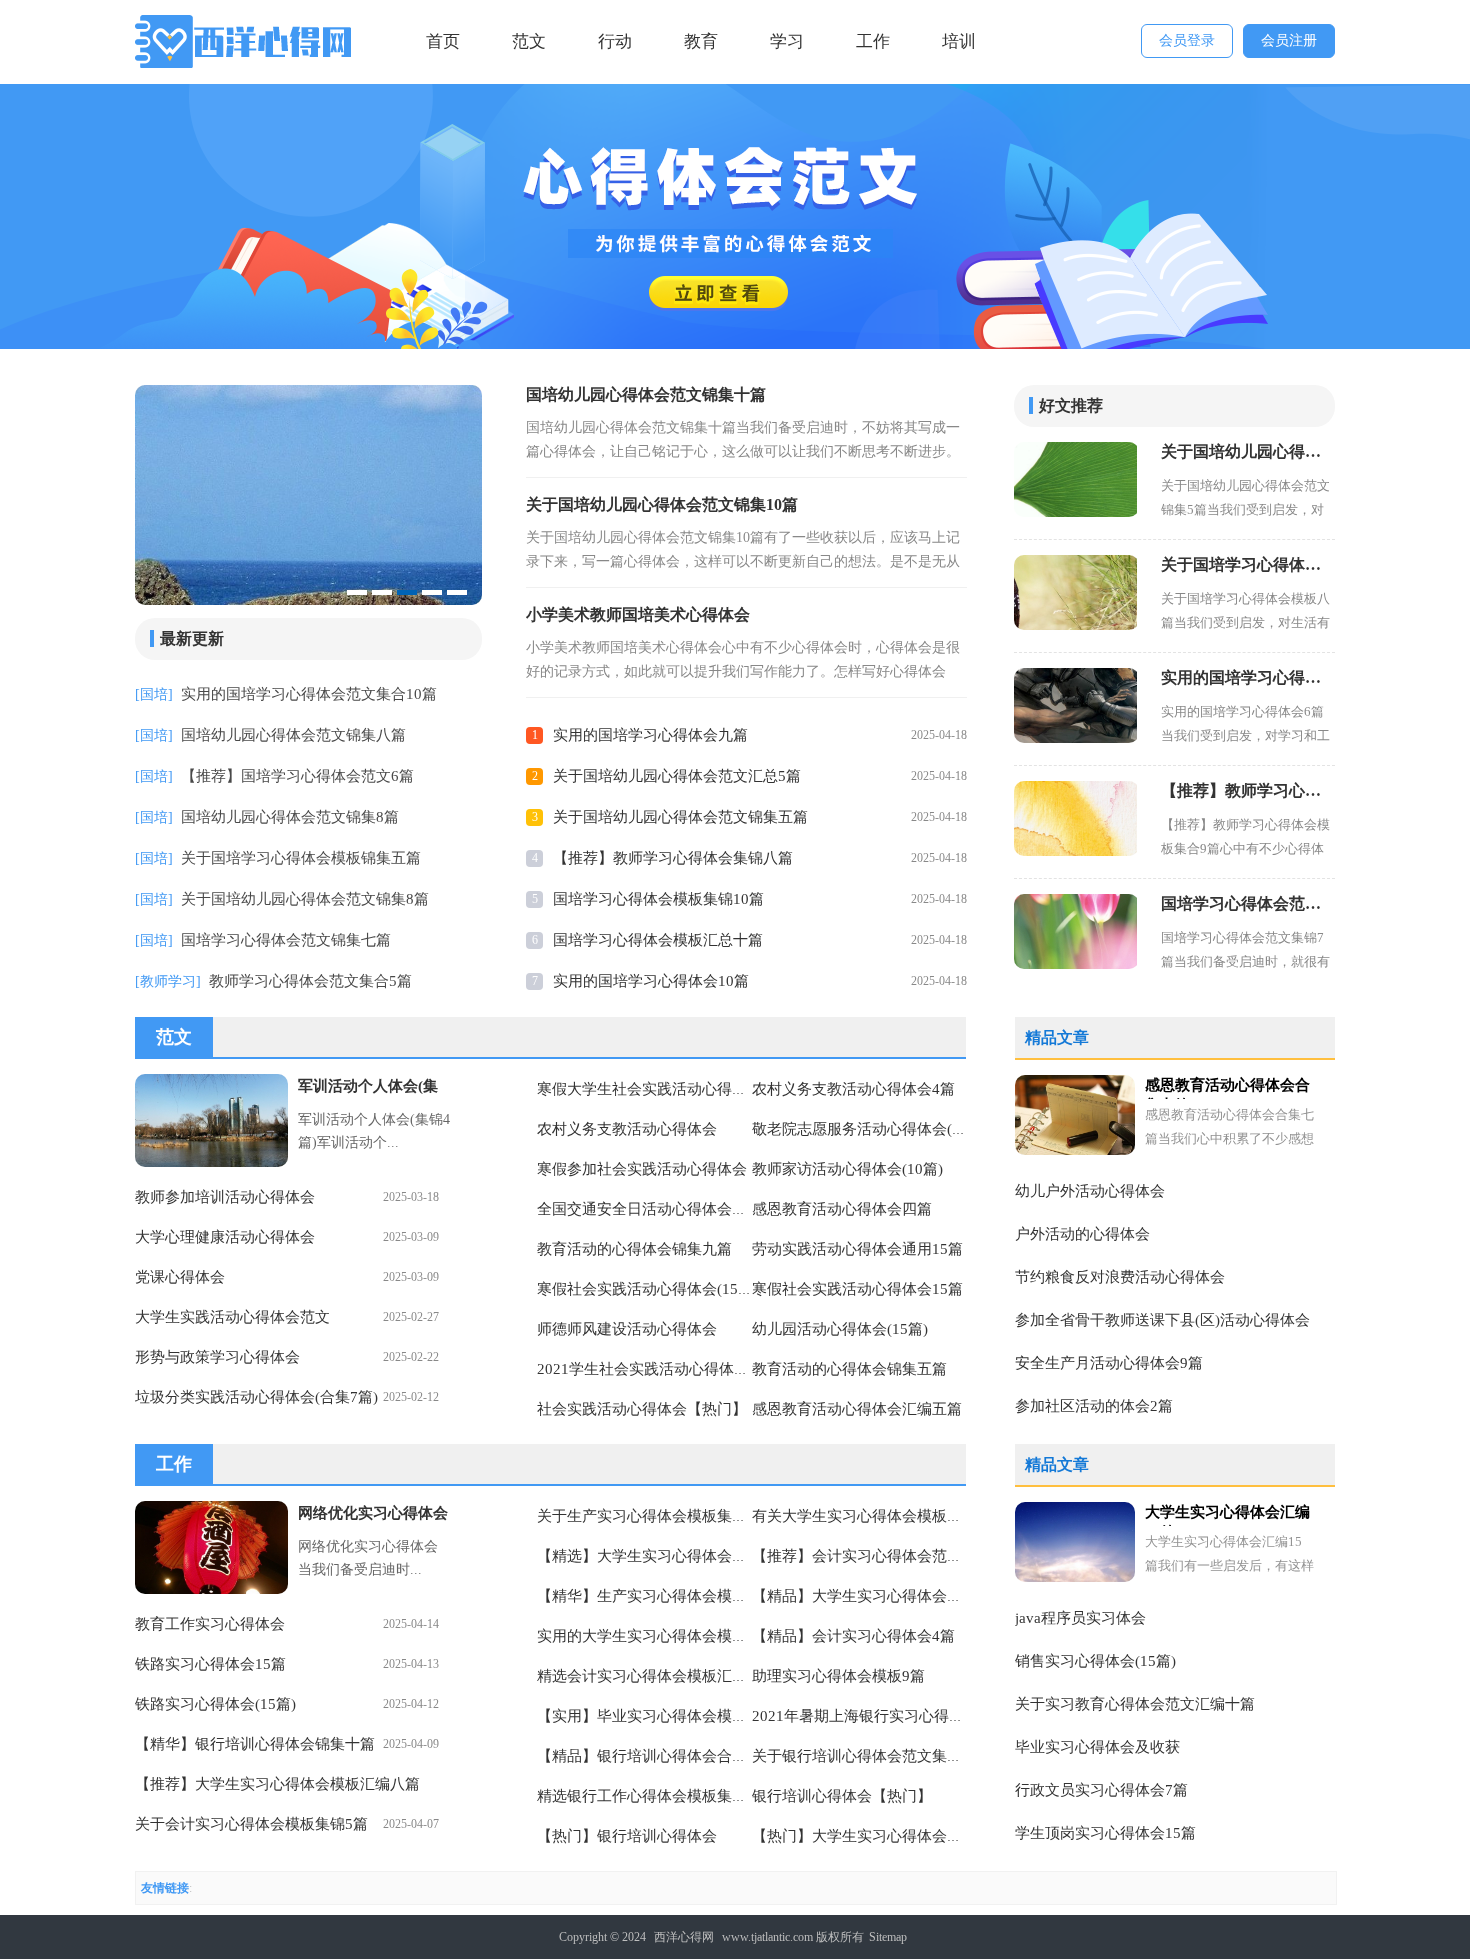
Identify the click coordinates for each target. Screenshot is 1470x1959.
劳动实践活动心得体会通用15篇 (857, 1249)
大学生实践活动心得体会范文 (232, 1317)
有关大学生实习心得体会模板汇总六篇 (879, 1516)
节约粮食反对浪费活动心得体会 (1120, 1277)
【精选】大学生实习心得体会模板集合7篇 (676, 1556)
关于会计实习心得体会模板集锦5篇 (251, 1824)
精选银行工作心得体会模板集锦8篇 (653, 1796)
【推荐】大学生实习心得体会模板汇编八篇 (277, 1784)
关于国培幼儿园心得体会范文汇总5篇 (677, 776)
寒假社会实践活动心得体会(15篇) (647, 1289)
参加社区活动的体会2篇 (1094, 1406)
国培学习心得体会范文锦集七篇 (286, 940)
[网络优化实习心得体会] (211, 1547)
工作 (873, 41)
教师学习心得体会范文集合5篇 (310, 981)
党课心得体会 (180, 1277)
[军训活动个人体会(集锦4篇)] (211, 1120)
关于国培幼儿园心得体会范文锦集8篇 (305, 899)
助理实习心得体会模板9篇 (838, 1676)
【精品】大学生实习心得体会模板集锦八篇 (894, 1596)
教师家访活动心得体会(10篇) (847, 1169)
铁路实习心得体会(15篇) (215, 1704)
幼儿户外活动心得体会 (1090, 1191)
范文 (529, 41)
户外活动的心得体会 (1082, 1234)
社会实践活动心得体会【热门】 (642, 1409)
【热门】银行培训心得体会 (627, 1836)
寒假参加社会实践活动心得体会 (642, 1169)
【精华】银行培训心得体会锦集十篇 (255, 1744)
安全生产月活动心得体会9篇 (1109, 1363)
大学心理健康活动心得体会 (225, 1237)
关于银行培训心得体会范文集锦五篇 (872, 1756)
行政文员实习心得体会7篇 (1101, 1790)
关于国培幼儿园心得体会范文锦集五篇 (680, 817)
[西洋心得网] (246, 41)
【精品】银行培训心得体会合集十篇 (657, 1756)
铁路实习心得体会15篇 (210, 1664)
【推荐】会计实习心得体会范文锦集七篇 (887, 1556)
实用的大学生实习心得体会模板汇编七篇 (672, 1636)
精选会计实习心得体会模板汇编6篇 (653, 1676)
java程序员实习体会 (1080, 1618)
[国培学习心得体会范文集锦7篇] (1075, 931)
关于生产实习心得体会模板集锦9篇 (653, 1516)
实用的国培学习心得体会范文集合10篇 (309, 694)
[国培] (154, 694)
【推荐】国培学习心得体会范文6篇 (297, 776)
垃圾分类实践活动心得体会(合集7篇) (256, 1397)
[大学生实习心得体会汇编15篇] (1075, 1542)
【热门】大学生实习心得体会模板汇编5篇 (891, 1836)
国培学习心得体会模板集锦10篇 (658, 899)
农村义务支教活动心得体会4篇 (853, 1089)
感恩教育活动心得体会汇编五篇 (857, 1409)
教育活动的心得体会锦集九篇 (634, 1249)
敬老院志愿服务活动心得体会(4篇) (866, 1129)
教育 (701, 41)
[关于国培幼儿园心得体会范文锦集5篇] (1075, 479)
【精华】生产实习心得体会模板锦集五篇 (672, 1596)
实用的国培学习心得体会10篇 (651, 981)
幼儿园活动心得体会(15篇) (840, 1329)
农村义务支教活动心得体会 (627, 1129)
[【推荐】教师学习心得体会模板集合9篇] (1075, 818)
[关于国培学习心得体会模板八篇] (1075, 592)
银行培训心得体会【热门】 (842, 1796)
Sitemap (888, 1937)
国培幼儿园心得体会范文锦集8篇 (290, 817)
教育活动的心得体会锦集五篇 (849, 1369)
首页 (443, 41)
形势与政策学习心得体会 (217, 1357)
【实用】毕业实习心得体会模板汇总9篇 (668, 1716)
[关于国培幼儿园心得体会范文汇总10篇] (400, 497)
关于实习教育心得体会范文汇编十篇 (1135, 1704)
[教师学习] (168, 981)
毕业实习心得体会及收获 (1097, 1747)
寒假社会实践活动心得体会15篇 (857, 1289)
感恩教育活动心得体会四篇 (842, 1209)
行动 (615, 41)
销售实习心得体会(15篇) (1095, 1661)
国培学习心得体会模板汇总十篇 (658, 940)
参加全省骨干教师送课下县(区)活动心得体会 (1162, 1320)
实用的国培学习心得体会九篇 (650, 735)
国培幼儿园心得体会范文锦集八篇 (293, 735)
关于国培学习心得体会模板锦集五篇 (301, 858)
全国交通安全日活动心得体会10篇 (650, 1209)
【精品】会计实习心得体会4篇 (853, 1636)
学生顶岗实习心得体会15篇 (1105, 1833)
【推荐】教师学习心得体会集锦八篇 (673, 858)
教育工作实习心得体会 (210, 1624)
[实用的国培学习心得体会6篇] (1075, 705)
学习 (787, 41)
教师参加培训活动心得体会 (225, 1197)
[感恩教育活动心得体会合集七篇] (1075, 1115)
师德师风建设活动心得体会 (627, 1329)
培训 (959, 41)
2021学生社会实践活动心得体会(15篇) (663, 1369)
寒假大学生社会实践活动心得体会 (649, 1089)
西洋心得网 (684, 1937)
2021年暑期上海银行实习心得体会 (865, 1716)
